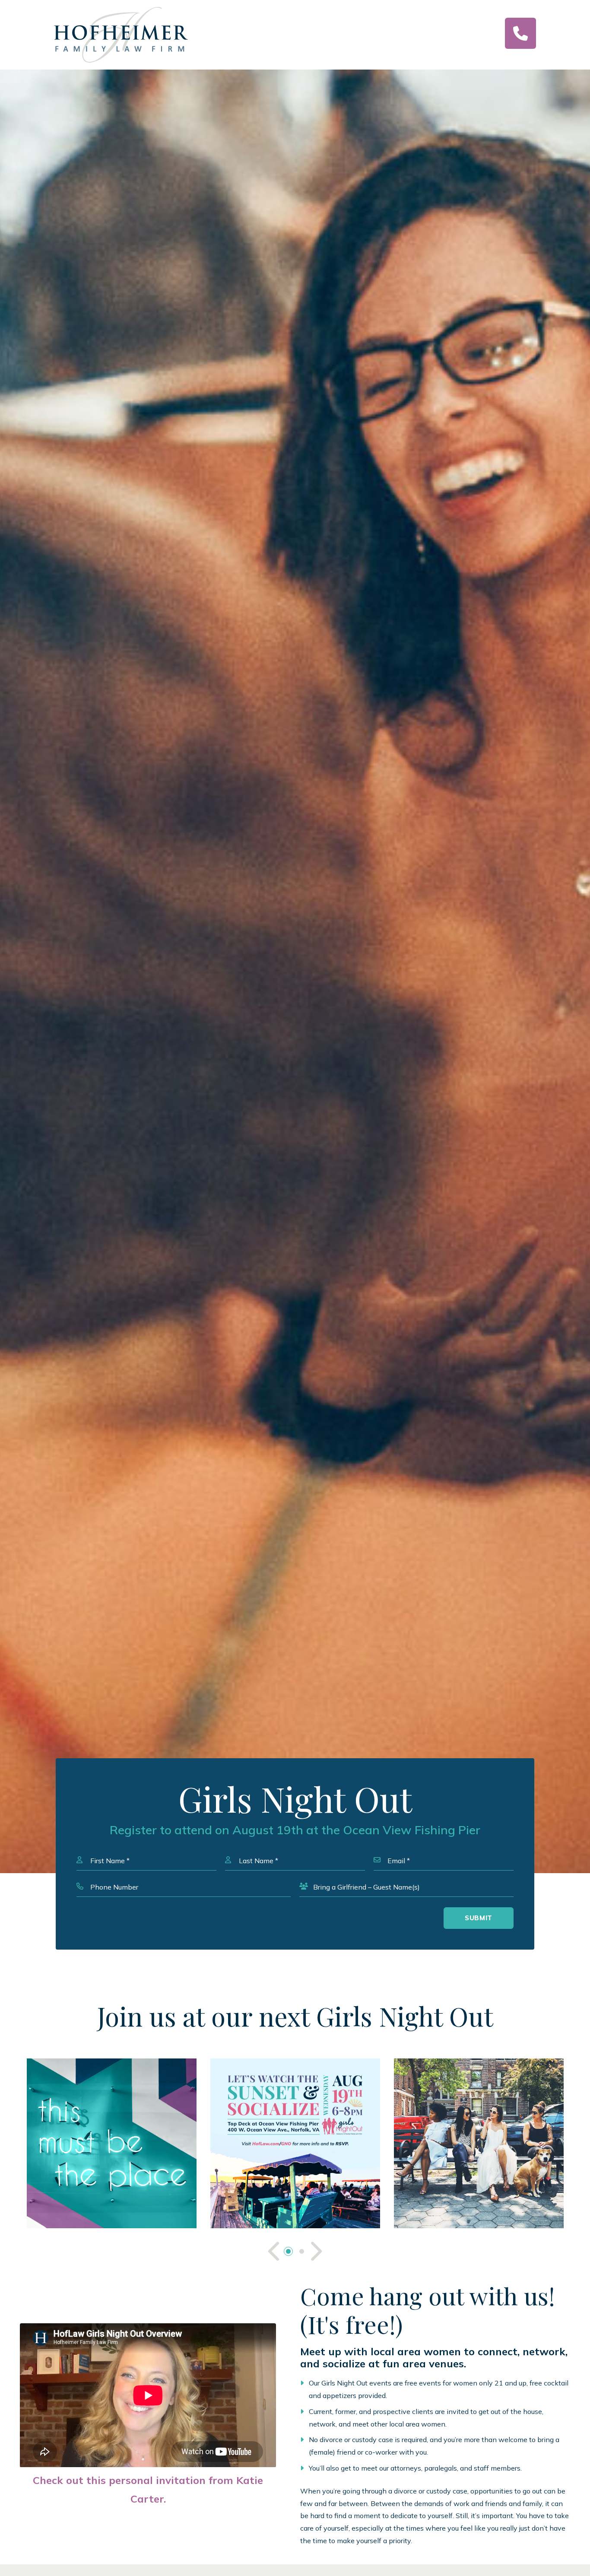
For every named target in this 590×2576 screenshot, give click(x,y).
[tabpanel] (112, 2143)
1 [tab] (288, 2251)
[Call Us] (520, 33)
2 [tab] (302, 2251)
